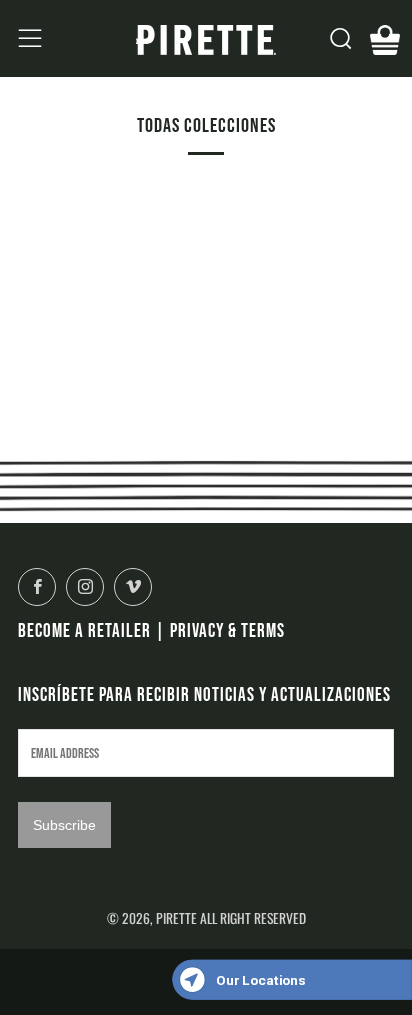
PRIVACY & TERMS (227, 630)
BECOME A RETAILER (84, 630)
